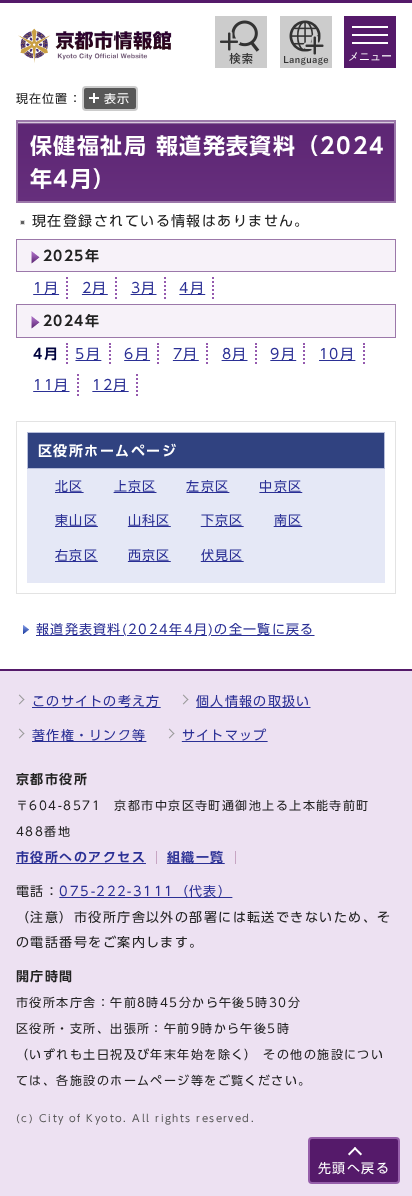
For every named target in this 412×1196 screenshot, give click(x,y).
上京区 (135, 486)
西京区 (149, 555)
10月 (337, 353)
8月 (235, 353)
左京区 (207, 486)
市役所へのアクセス (81, 857)
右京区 (76, 555)
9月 (283, 353)
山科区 (149, 520)
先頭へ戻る (354, 1168)
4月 (192, 287)
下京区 (222, 520)
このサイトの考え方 (96, 701)
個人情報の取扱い (253, 701)
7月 (186, 353)
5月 (88, 353)
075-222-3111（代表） (145, 891)
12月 (110, 384)
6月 (137, 353)
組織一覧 (196, 857)
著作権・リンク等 (89, 735)
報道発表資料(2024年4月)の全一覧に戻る (175, 629)
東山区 (76, 520)
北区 (69, 486)
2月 (95, 287)
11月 (51, 384)
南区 (288, 520)
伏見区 (222, 555)
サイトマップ (225, 735)
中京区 (280, 486)
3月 (144, 287)
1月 (46, 287)
